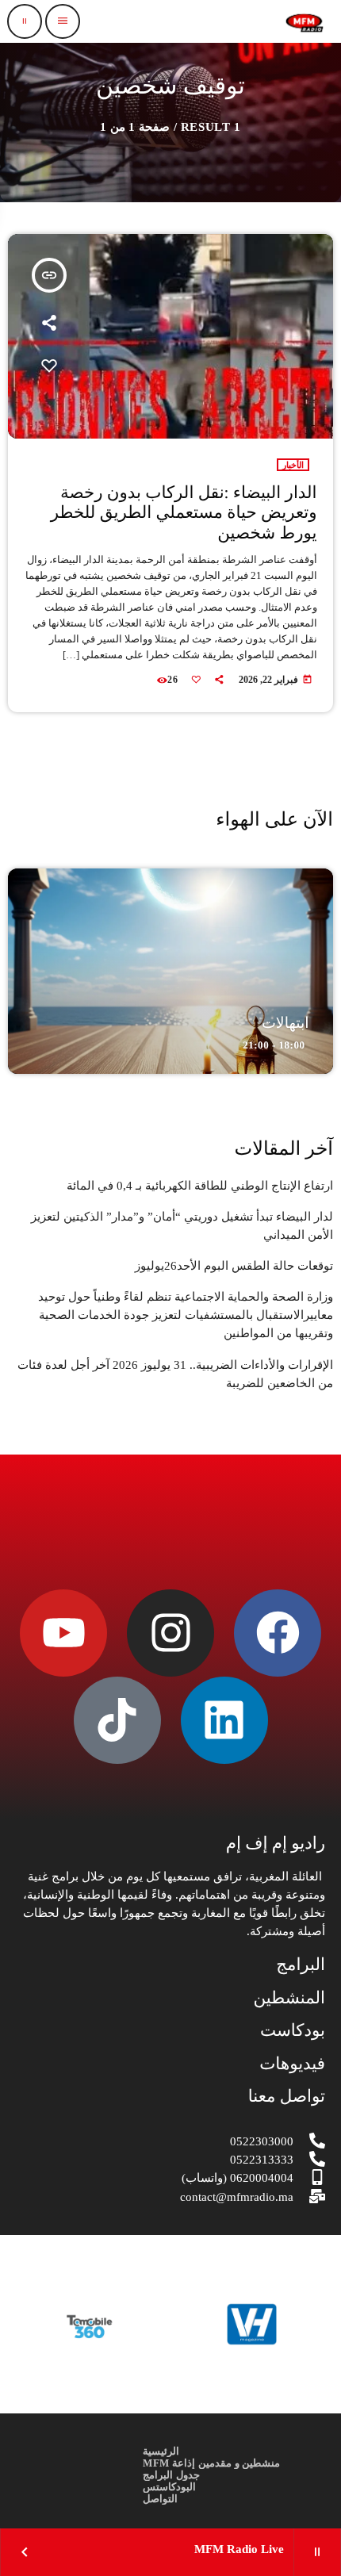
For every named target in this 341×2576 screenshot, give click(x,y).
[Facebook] (278, 1633)
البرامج (301, 1965)
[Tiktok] (117, 1720)
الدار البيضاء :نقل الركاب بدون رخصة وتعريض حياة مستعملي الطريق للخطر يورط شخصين (184, 513)
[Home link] (305, 21)
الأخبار (293, 465)
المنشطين (289, 1998)
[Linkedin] (224, 1720)
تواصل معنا (287, 2096)
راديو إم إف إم (276, 1843)
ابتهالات (285, 1023)
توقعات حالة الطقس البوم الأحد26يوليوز (234, 1266)
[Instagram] (170, 1633)
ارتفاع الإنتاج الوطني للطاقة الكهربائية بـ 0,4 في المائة (200, 1186)
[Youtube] (63, 1633)
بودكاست (293, 2030)
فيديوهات (292, 2064)
